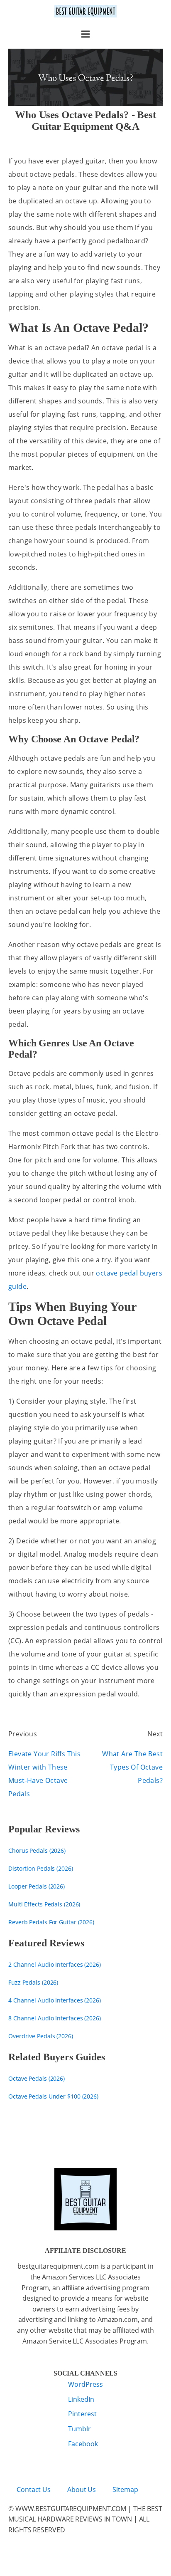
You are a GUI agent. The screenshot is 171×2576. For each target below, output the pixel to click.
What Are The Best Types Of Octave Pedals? (132, 1767)
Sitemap (125, 2489)
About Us (82, 2489)
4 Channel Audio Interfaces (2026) (55, 2000)
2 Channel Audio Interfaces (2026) (55, 1964)
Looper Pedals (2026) (37, 1886)
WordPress (85, 2384)
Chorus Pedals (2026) (37, 1850)
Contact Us (34, 2489)
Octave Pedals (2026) (37, 2078)
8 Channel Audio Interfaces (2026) (55, 2018)
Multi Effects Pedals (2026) (44, 1904)
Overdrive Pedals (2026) (41, 2036)
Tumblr (79, 2429)
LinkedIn (81, 2399)
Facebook (83, 2444)
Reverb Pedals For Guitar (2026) (51, 1922)
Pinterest (82, 2414)
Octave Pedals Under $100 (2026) (53, 2096)
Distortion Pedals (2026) (41, 1868)
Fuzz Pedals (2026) (33, 1982)
